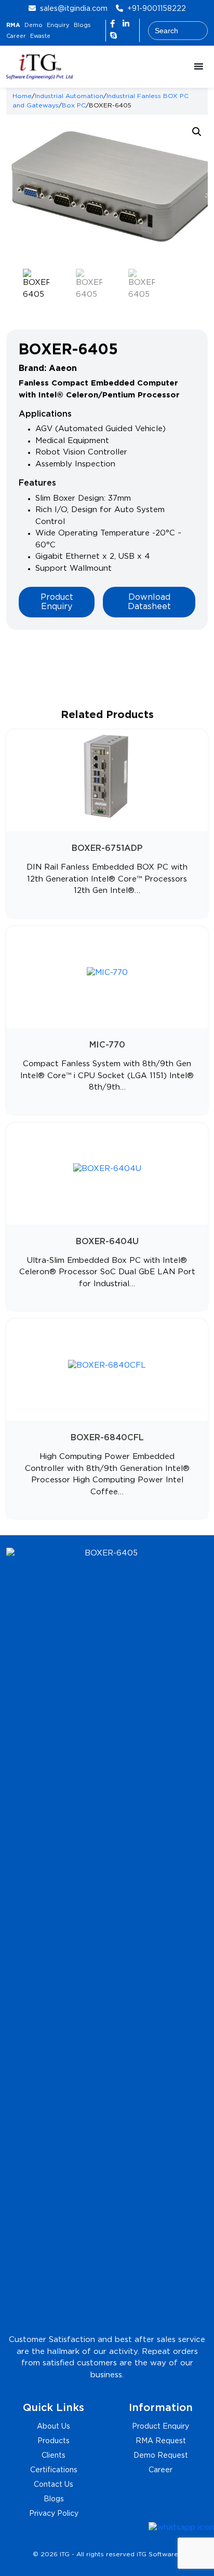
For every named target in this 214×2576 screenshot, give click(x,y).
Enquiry (58, 25)
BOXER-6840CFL (107, 1438)
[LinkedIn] (126, 24)
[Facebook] (114, 24)
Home (22, 96)
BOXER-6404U (107, 1242)
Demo (34, 25)
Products (53, 2441)
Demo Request (161, 2456)
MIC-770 (107, 1045)
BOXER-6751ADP (107, 849)
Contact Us (53, 2485)
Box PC (74, 106)
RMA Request (161, 2441)
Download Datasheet (149, 602)
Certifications (54, 2470)
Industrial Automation (69, 96)
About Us (53, 2427)
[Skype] (113, 36)
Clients (53, 2456)
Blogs (82, 25)
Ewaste (40, 36)
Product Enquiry (57, 602)
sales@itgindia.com (74, 9)
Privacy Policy (54, 2514)
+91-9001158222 (157, 9)
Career (16, 36)
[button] (197, 132)
